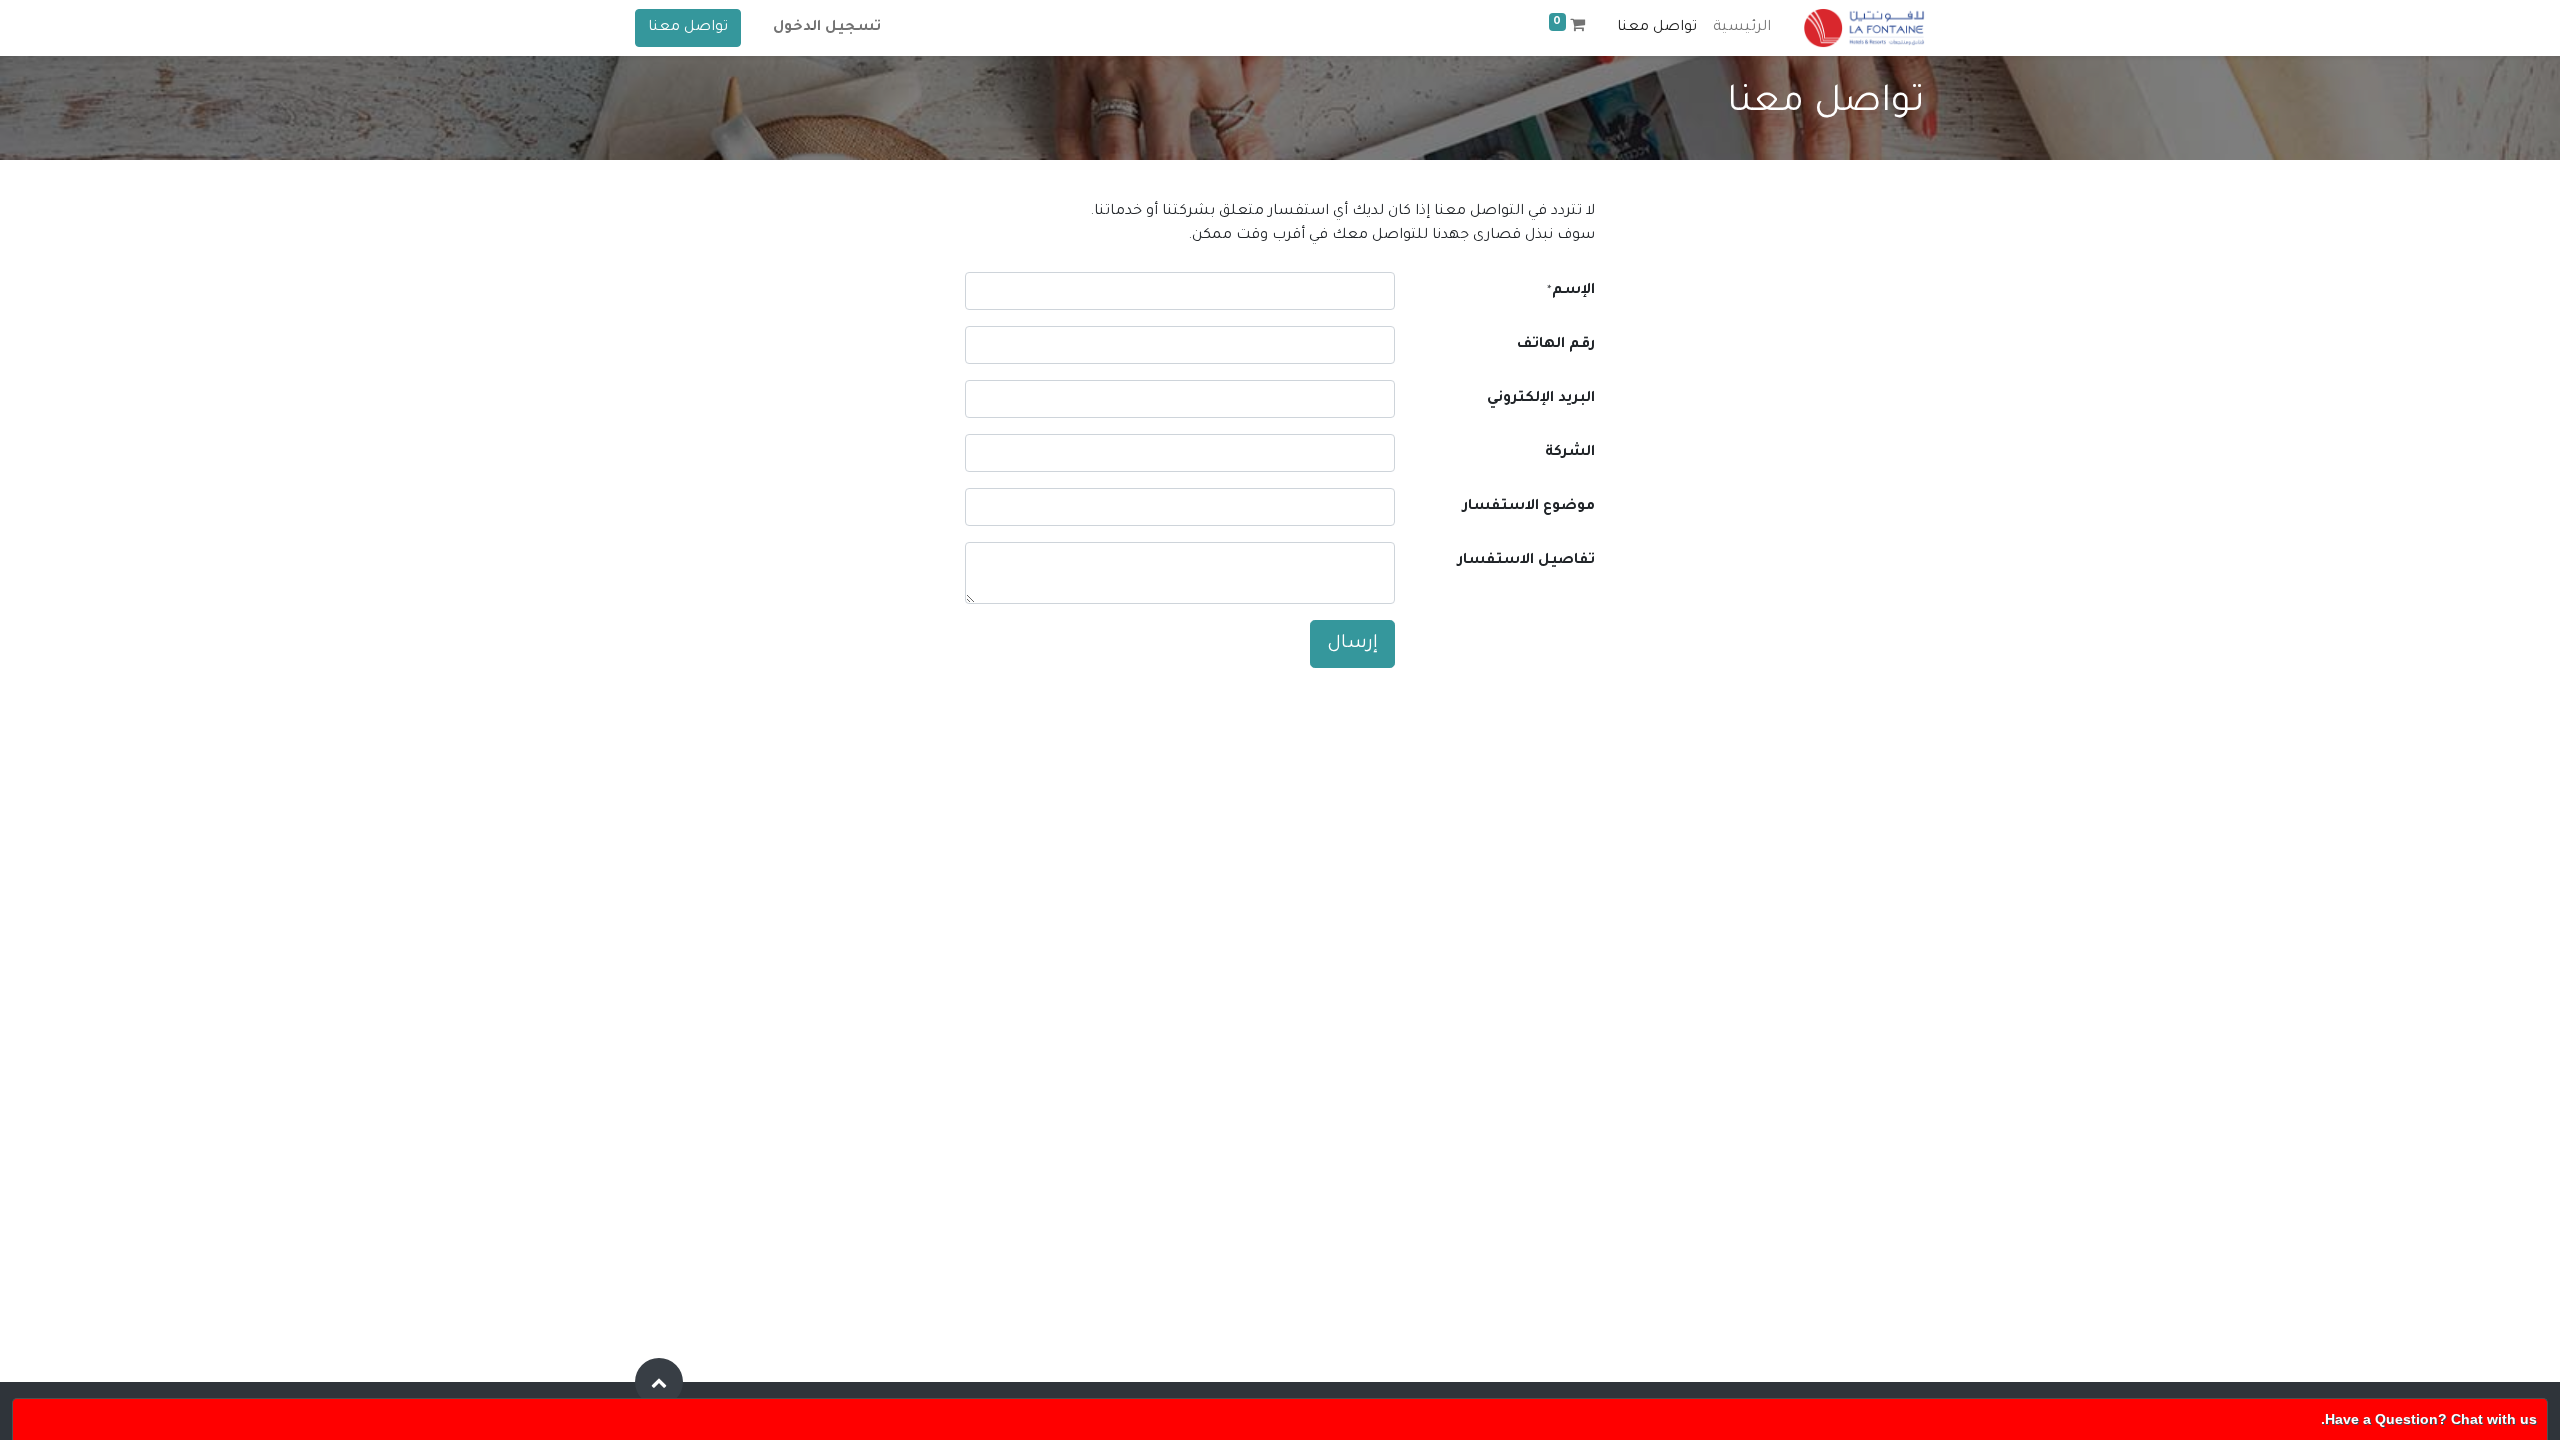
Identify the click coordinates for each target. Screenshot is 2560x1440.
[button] (659, 1382)
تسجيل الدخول (827, 28)
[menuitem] (1742, 28)
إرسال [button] (1352, 644)
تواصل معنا (688, 28)
